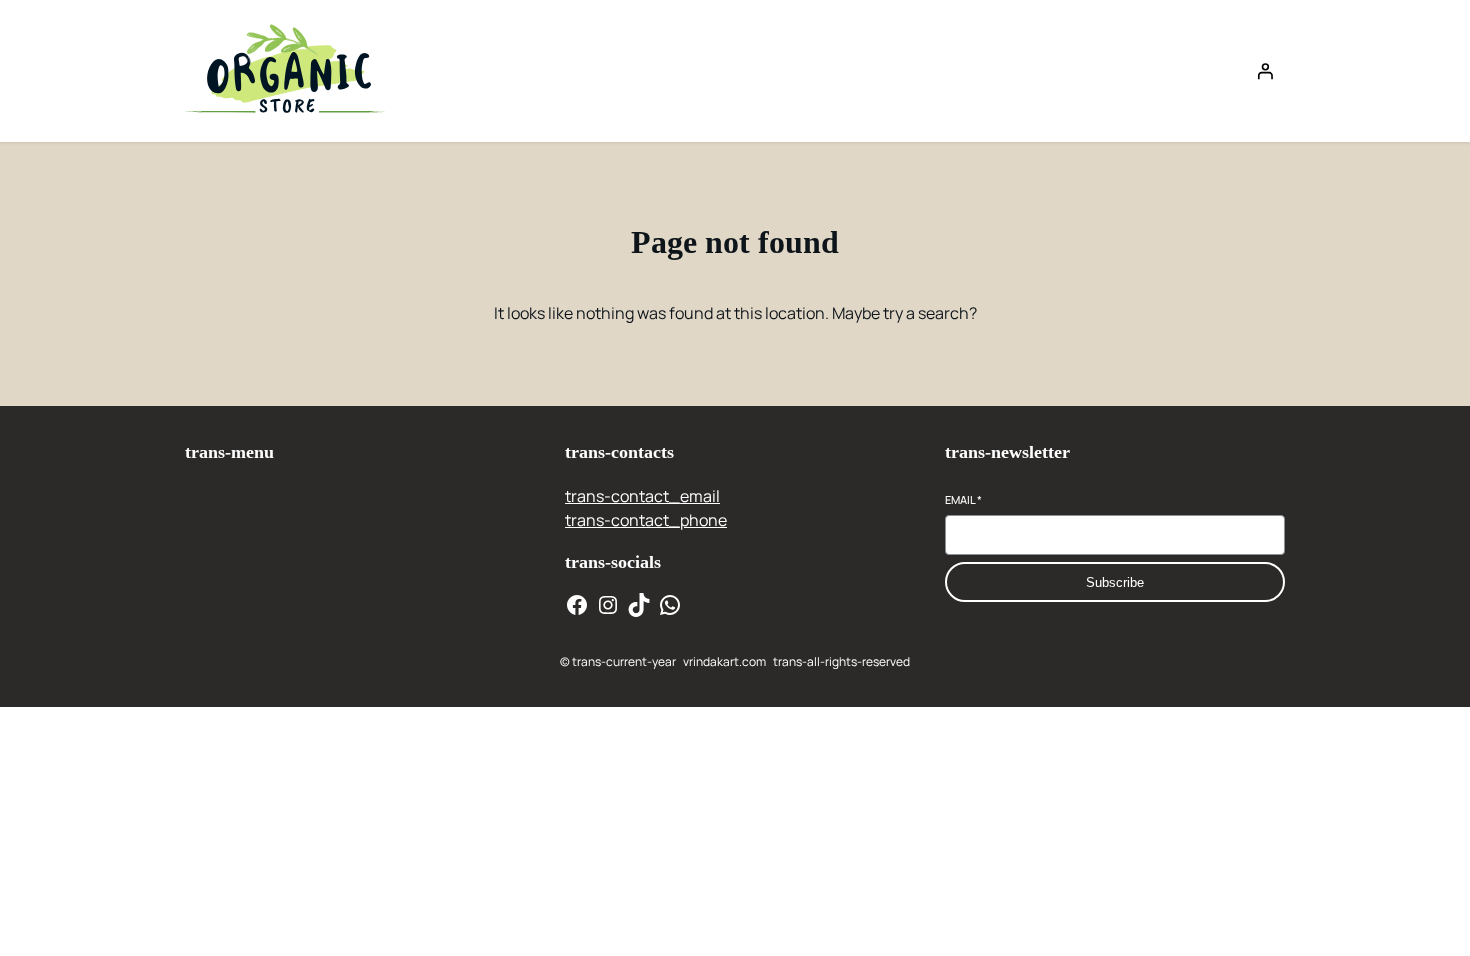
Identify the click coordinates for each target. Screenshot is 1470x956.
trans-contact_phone (646, 520)
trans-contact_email (642, 496)
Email (963, 499)
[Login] (1265, 71)
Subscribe (1115, 582)
